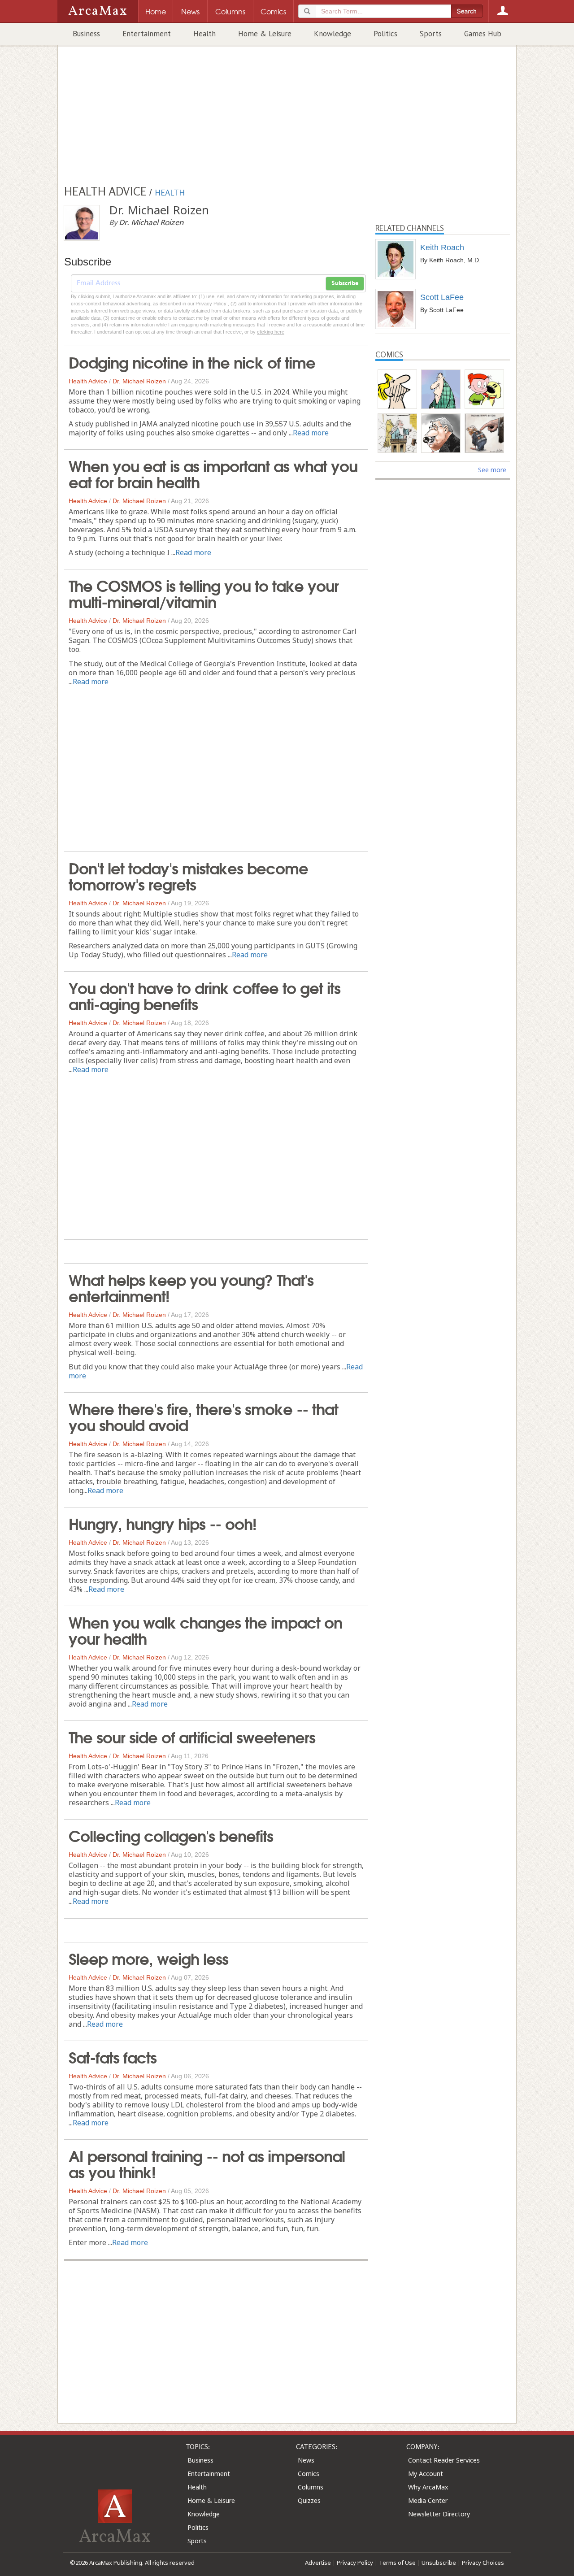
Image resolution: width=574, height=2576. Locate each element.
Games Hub (483, 34)
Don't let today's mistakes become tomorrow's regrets (188, 875)
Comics (309, 2474)
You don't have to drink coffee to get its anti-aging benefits (204, 995)
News (306, 2460)
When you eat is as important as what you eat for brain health (213, 473)
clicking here (271, 332)
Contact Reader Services (444, 2460)
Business (86, 34)
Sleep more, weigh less (148, 1958)
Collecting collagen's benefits (171, 1835)
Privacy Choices (483, 2563)
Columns (311, 2487)
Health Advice (88, 381)
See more (492, 470)
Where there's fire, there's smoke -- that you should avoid (203, 1416)
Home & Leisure (265, 34)
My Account (426, 2474)
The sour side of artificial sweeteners (192, 1736)
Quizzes (309, 2500)
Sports (431, 34)
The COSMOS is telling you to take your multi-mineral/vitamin (204, 593)
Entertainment (147, 34)
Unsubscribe (439, 2563)
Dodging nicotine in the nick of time (192, 361)
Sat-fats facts (113, 2056)
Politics (385, 34)
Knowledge (333, 34)
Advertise (318, 2563)
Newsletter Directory (439, 2514)
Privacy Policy (355, 2563)
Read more (311, 433)
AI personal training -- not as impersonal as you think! (207, 2163)
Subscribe (345, 283)
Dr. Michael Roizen (139, 381)
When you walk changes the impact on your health (205, 1629)
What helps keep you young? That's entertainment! (191, 1287)
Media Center (428, 2500)
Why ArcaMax (428, 2487)
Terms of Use (397, 2563)
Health (204, 34)
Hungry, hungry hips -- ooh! (163, 1523)
